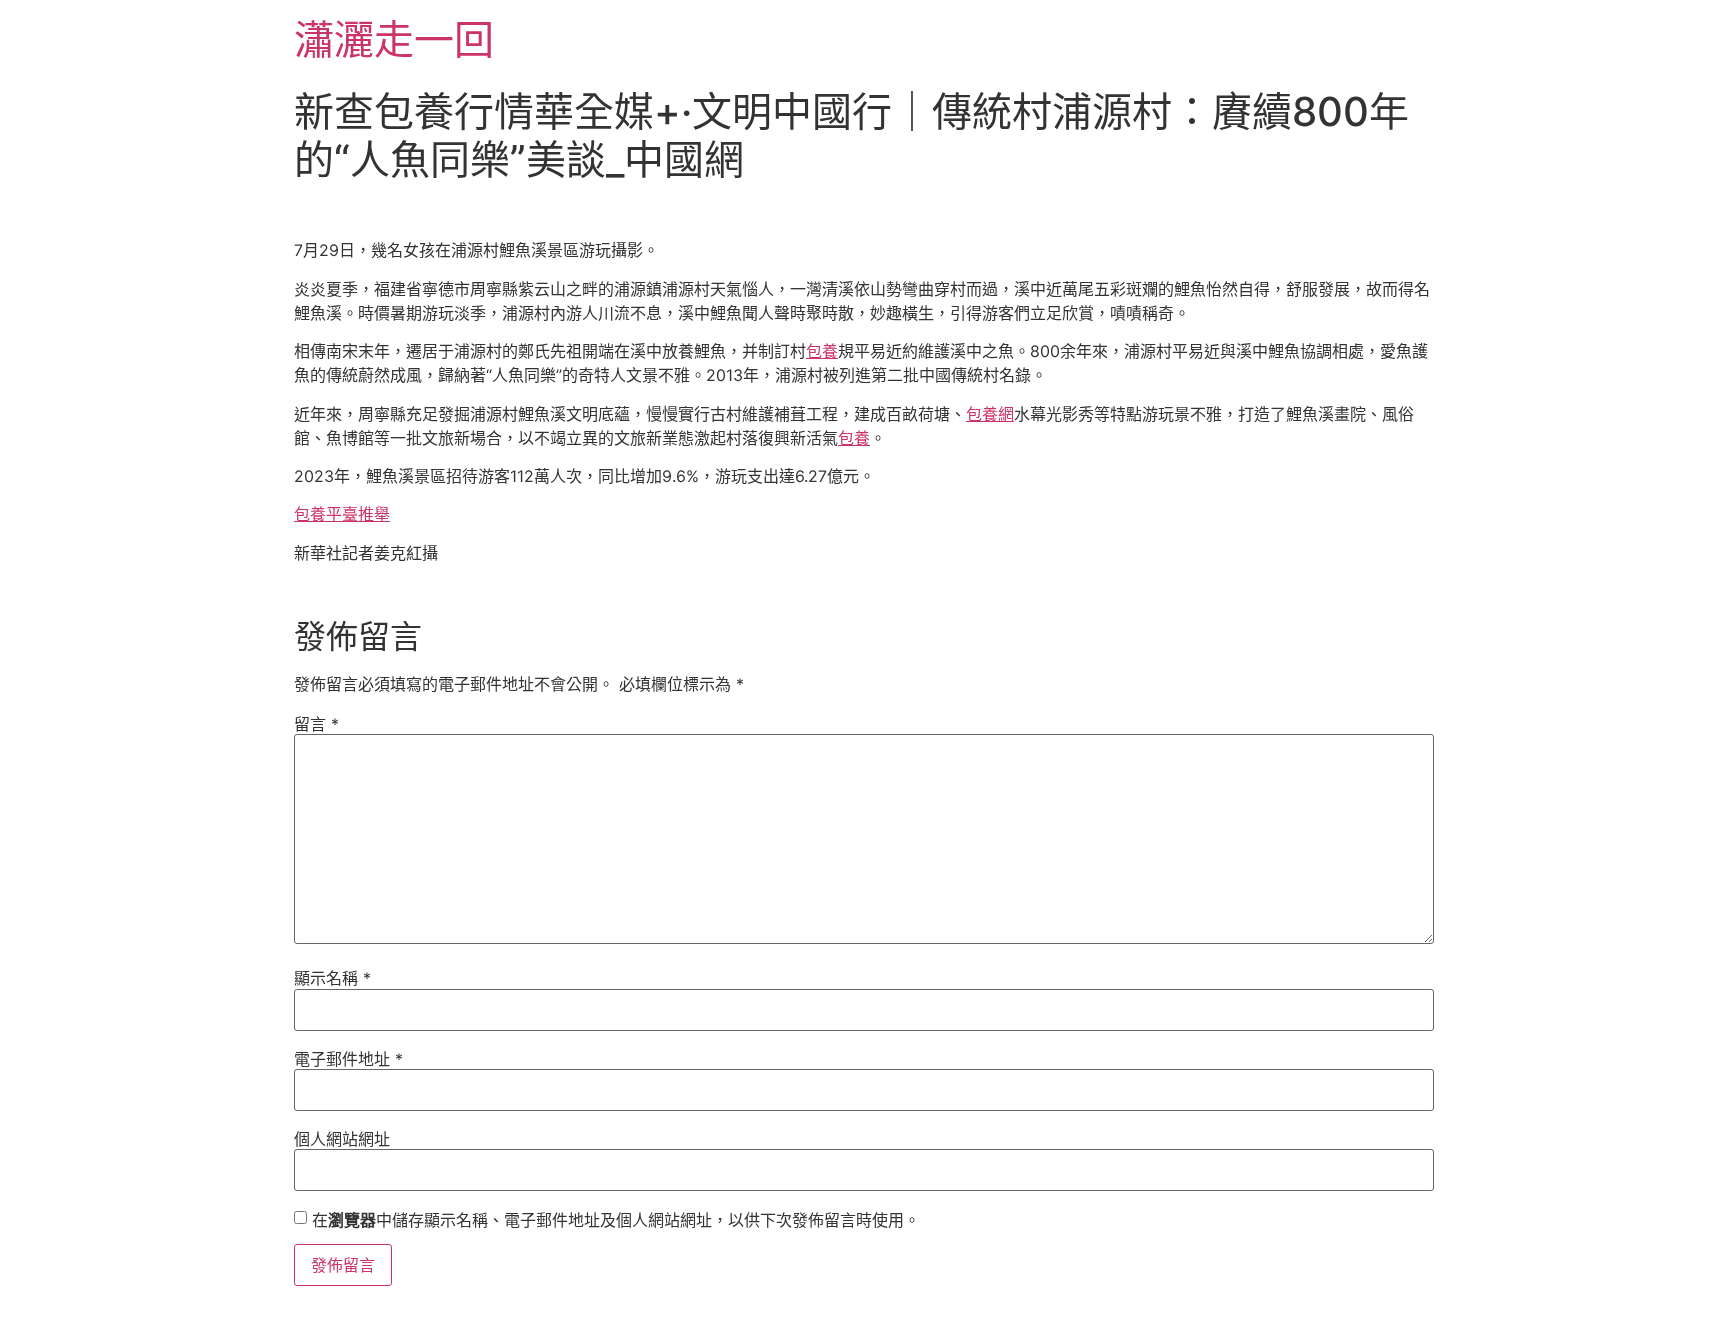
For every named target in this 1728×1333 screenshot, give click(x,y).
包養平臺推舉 (342, 514)
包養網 (990, 414)
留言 (316, 724)
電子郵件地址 (348, 1059)
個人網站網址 (342, 1139)
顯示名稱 (332, 978)
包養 (822, 351)
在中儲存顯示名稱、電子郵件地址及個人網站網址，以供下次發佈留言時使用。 (616, 1220)
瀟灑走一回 (394, 39)
